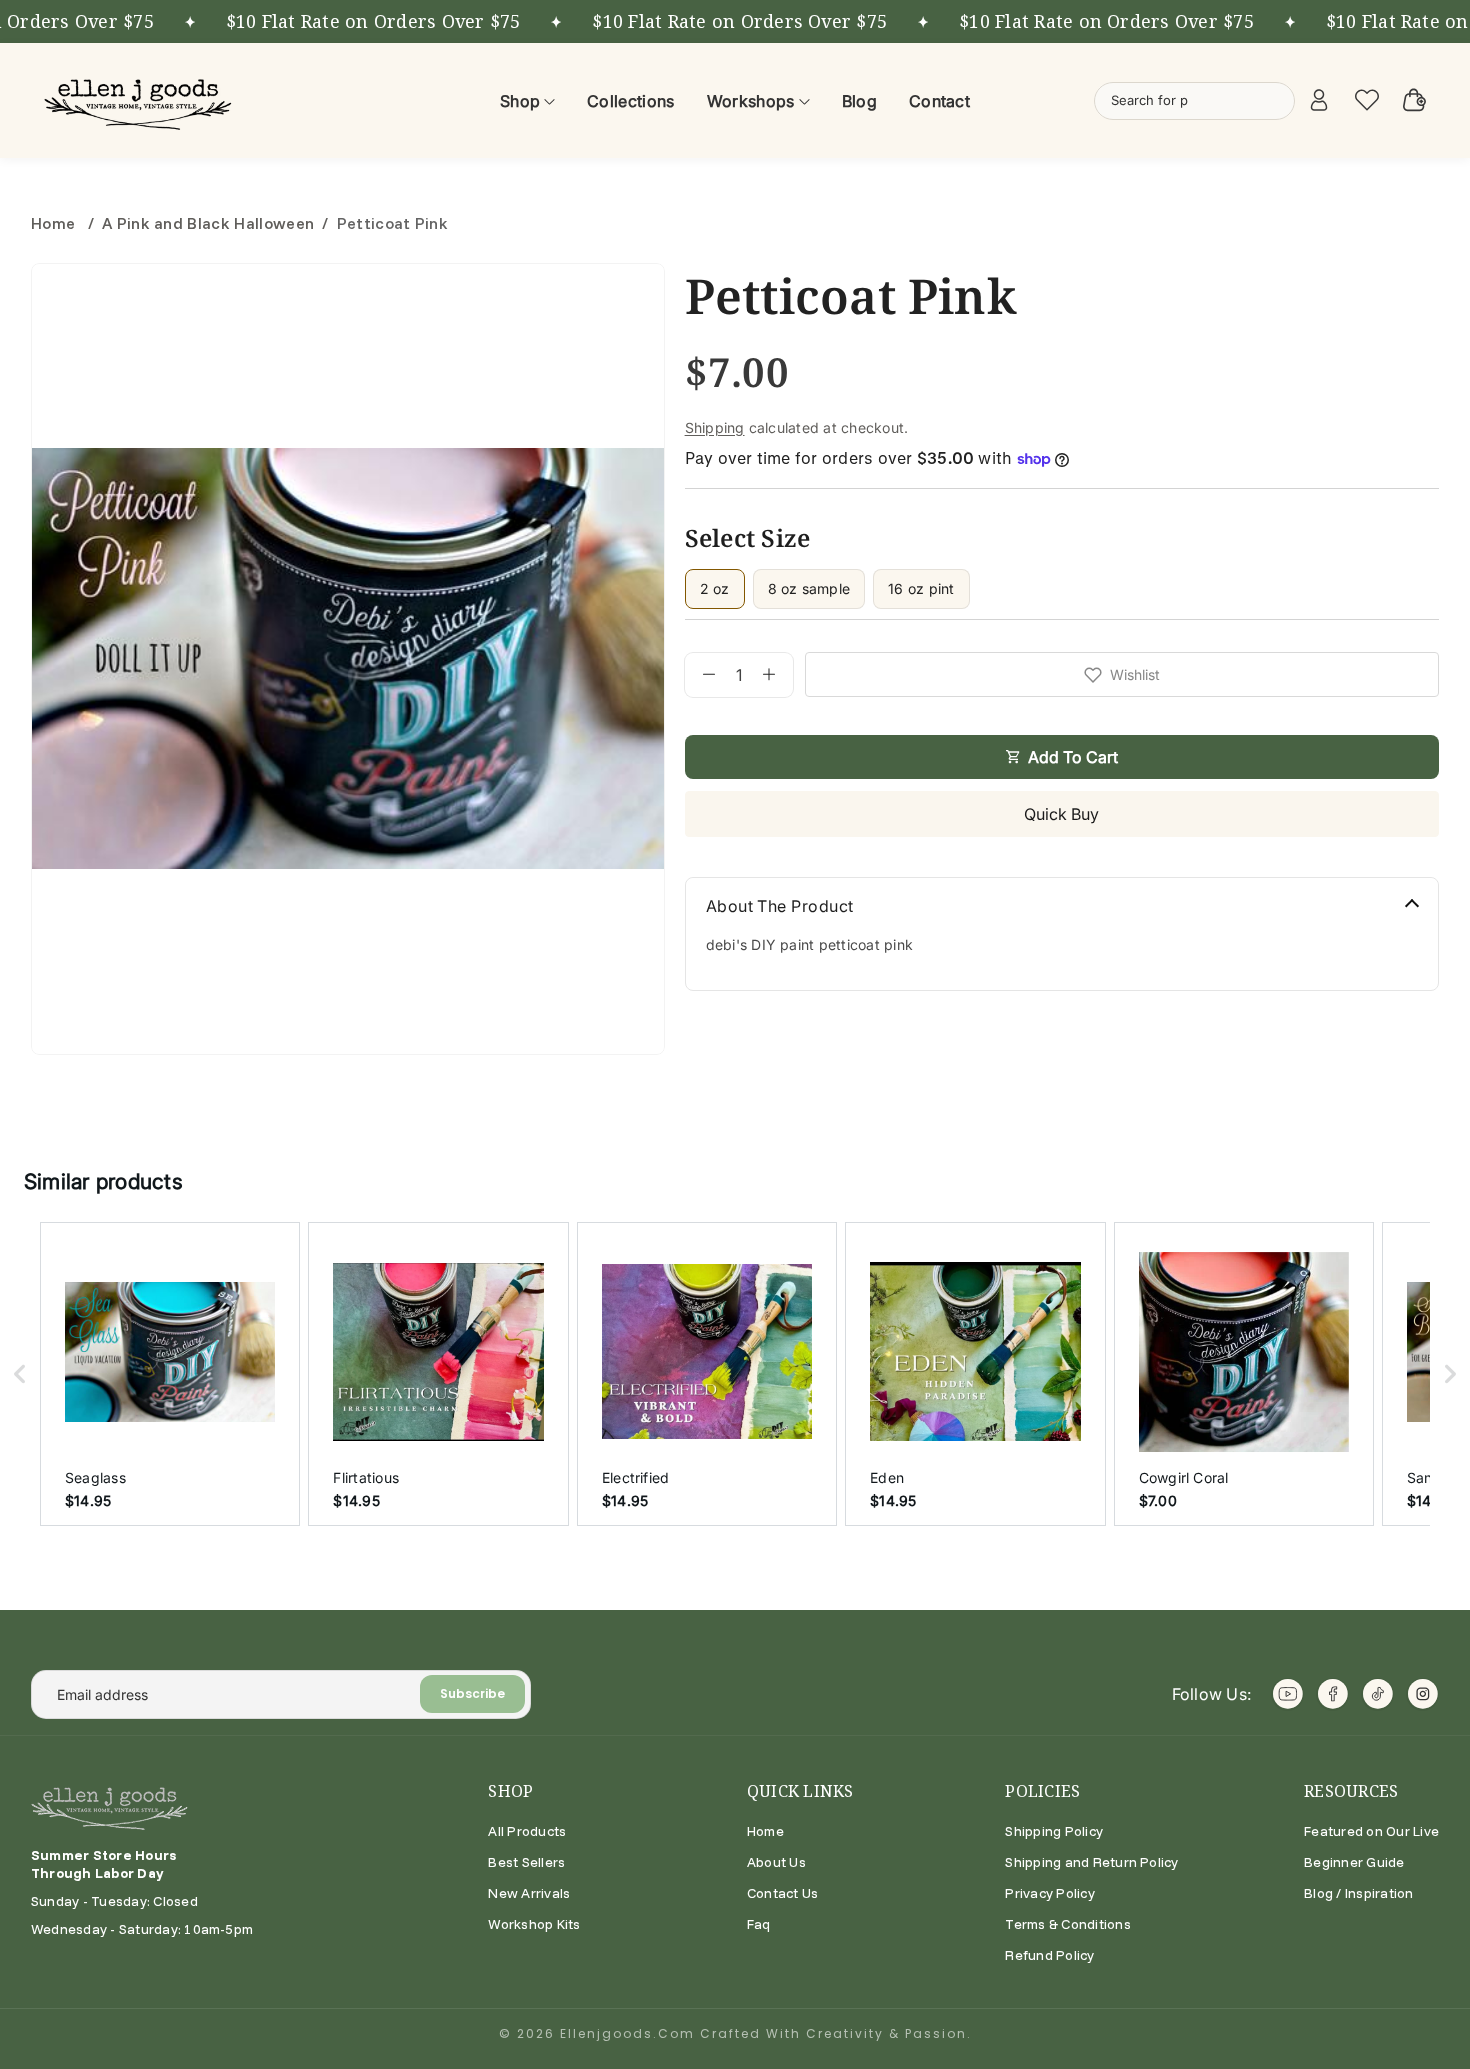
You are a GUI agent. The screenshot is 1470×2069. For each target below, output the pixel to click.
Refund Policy (1049, 1955)
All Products (527, 1831)
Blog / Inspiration (1358, 1893)
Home (55, 223)
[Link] (141, 100)
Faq (759, 1924)
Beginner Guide (1354, 1862)
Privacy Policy (1049, 1893)
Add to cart (1073, 757)
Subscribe (472, 1693)
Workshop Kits (534, 1924)
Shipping (715, 427)
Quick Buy (1061, 814)
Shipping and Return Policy (1091, 1862)
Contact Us (782, 1893)
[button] (20, 1374)
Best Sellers (526, 1862)
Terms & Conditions (1067, 1924)
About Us (776, 1862)
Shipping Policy (1054, 1831)
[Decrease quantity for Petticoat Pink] (700, 675)
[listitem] (170, 1374)
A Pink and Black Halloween (208, 223)
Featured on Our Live (1371, 1831)
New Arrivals (529, 1893)
